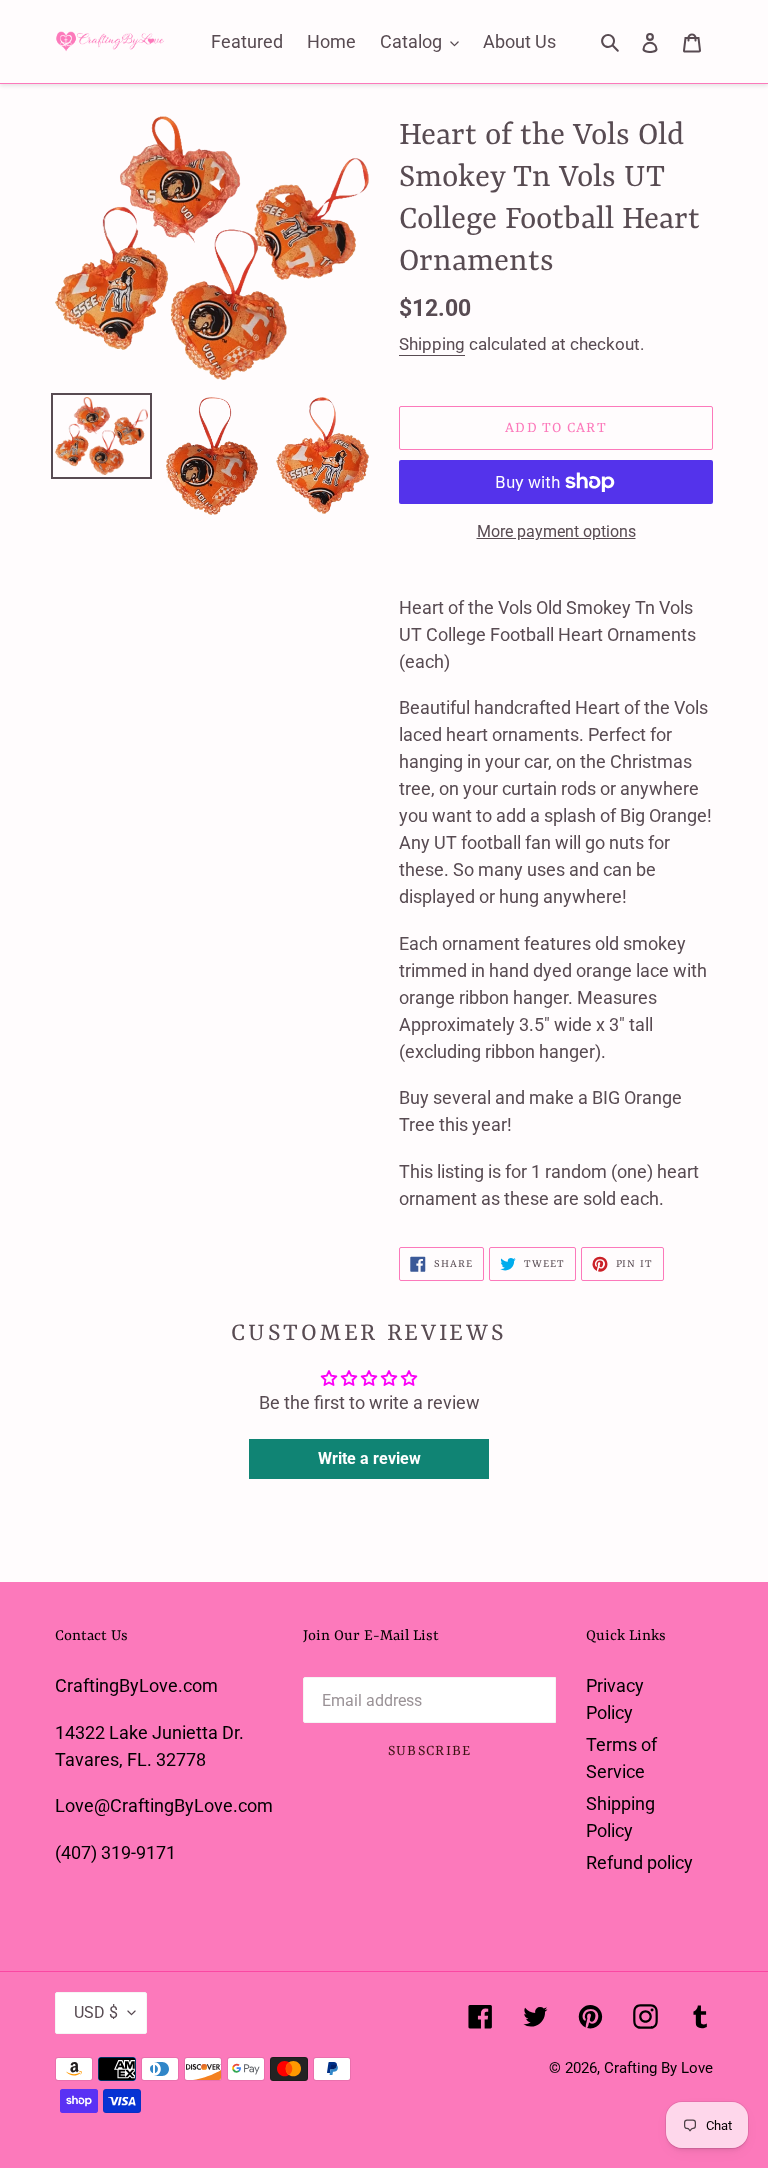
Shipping (432, 344)
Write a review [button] (369, 1458)
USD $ (96, 2012)
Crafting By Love (658, 2068)
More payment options (556, 531)
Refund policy (639, 1862)
